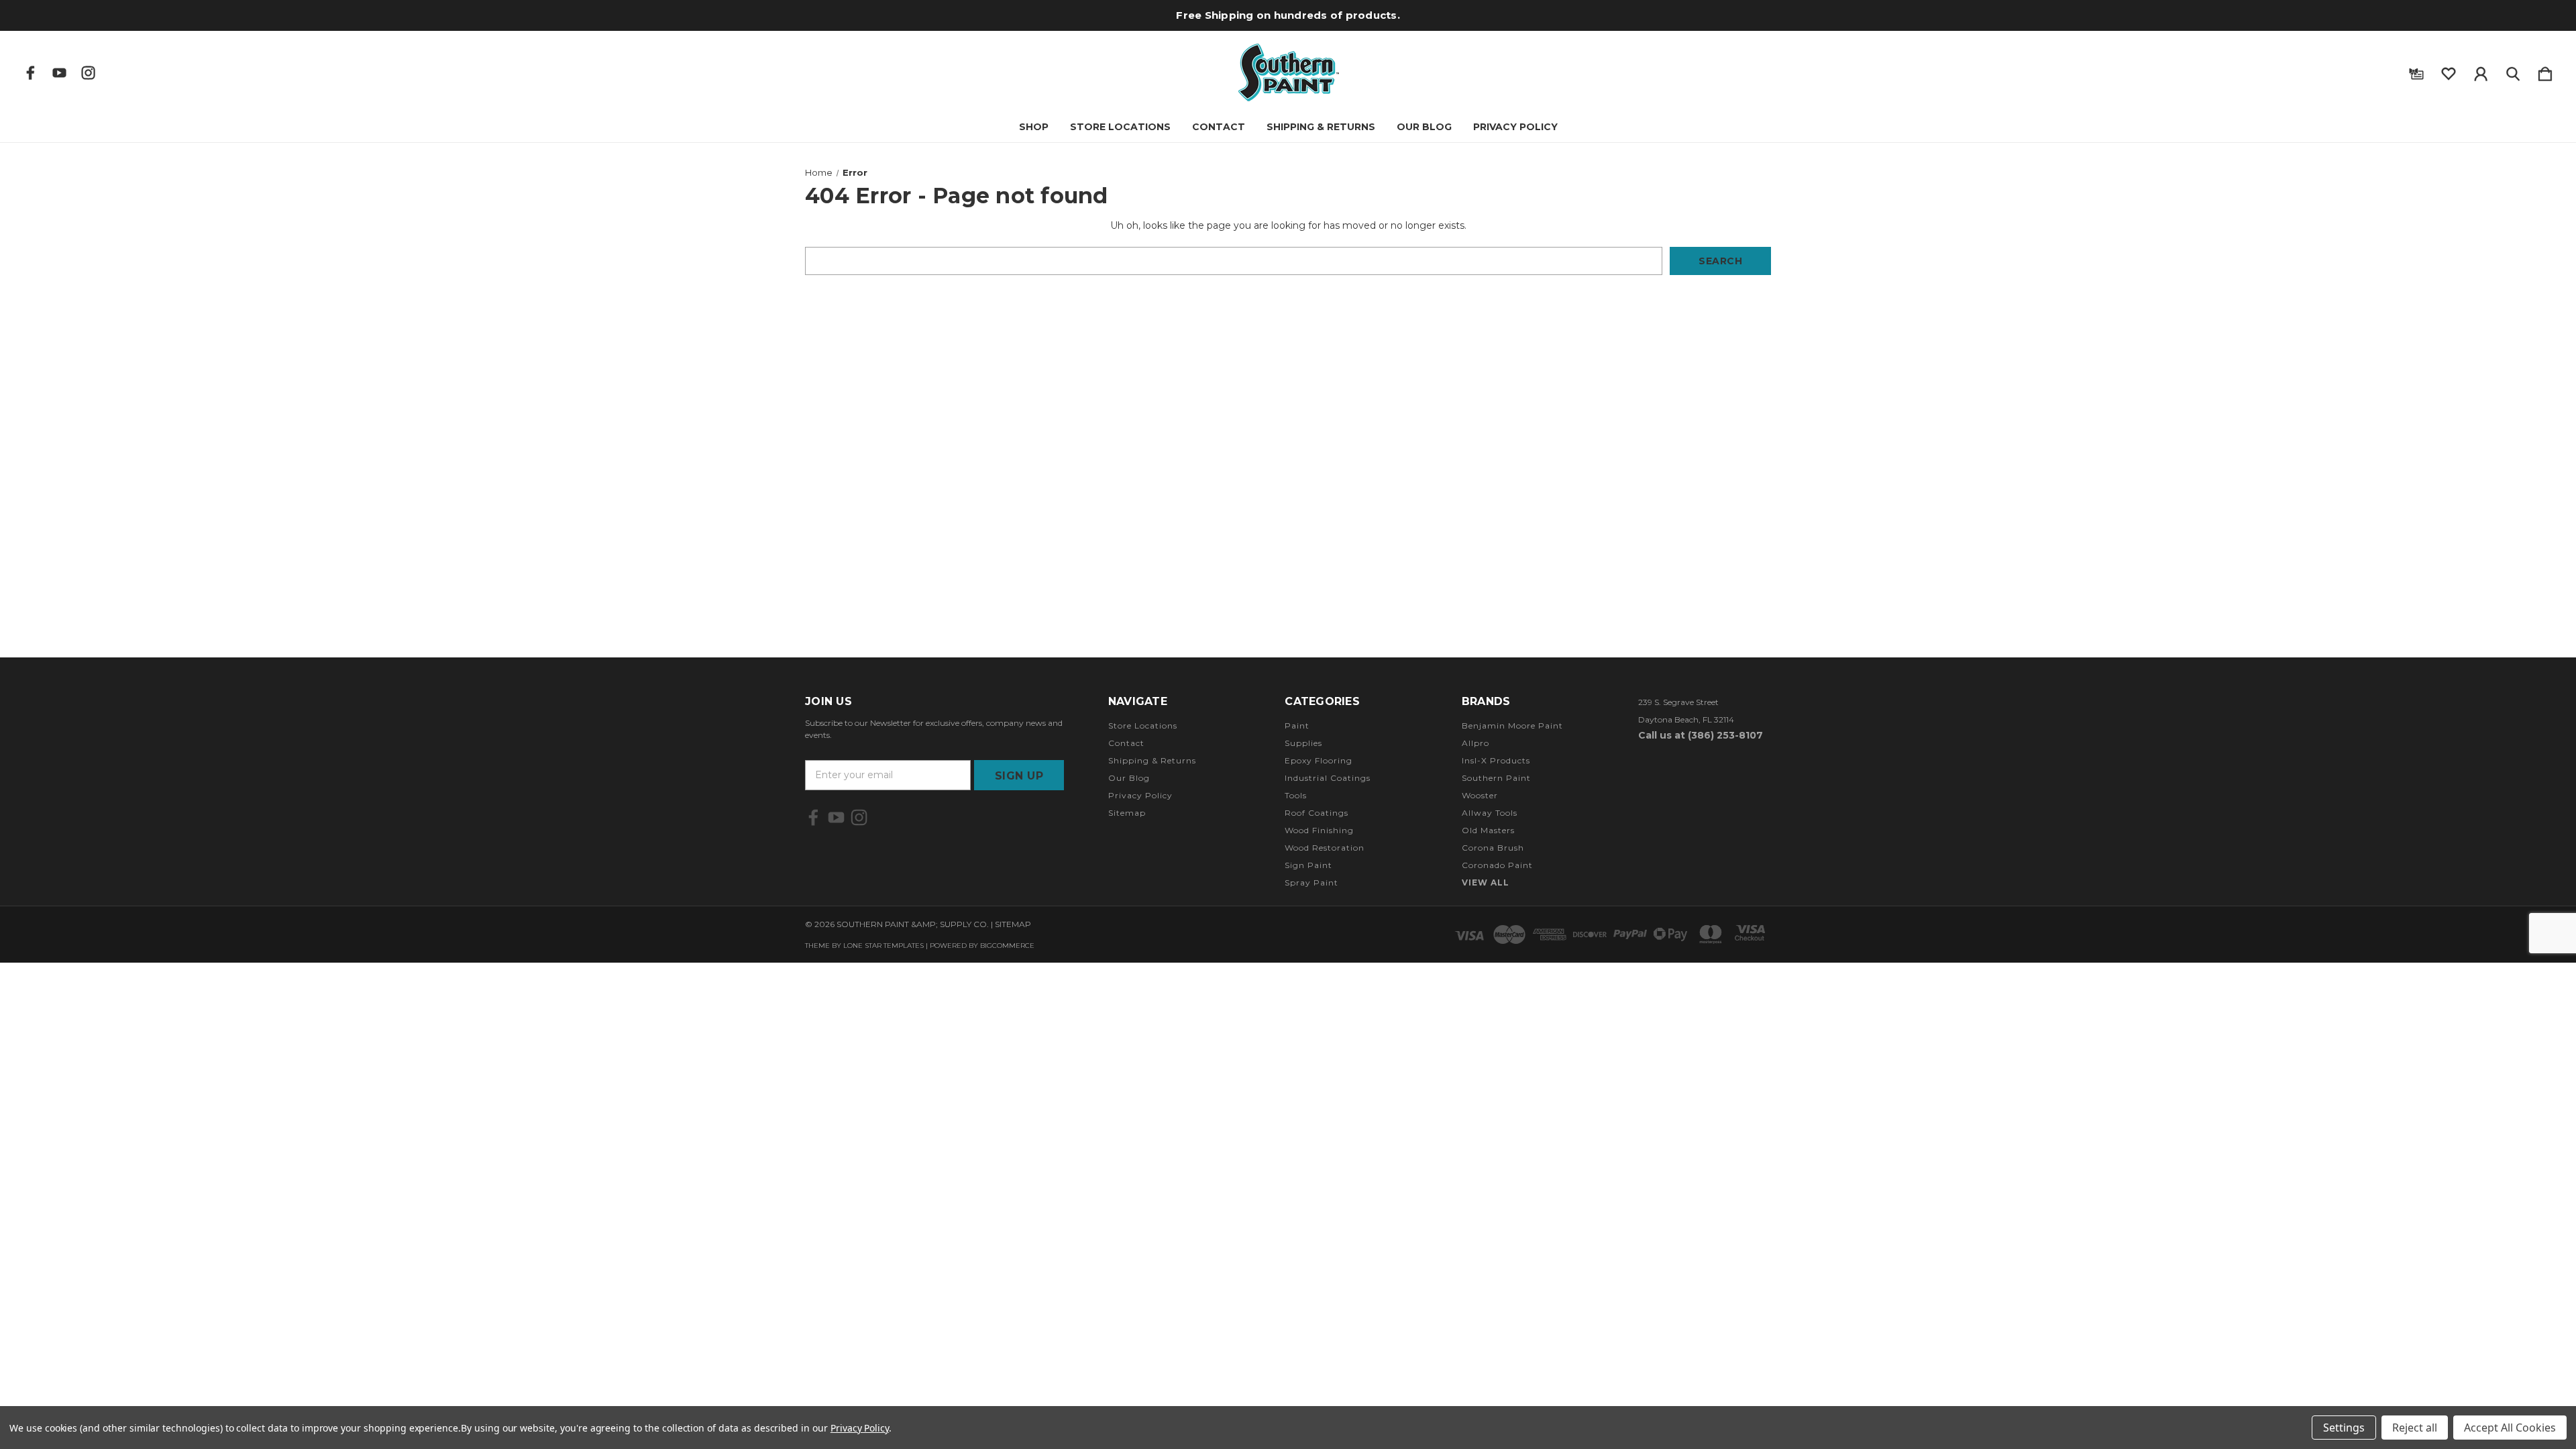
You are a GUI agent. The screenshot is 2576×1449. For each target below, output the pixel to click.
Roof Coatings (1317, 813)
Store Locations (1120, 127)
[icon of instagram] (88, 73)
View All (1486, 882)
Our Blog (1424, 127)
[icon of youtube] (59, 73)
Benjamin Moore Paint (1512, 726)
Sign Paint (1308, 865)
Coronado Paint (1497, 865)
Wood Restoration (1325, 848)
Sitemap (1127, 813)
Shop (1034, 127)
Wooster (1480, 795)
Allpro (1475, 743)
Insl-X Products (1496, 760)
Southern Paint (1496, 778)
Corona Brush (1493, 848)
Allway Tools (1490, 813)
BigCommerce (1007, 946)
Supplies (1303, 743)
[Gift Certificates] (2416, 71)
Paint (1297, 726)
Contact (1219, 127)
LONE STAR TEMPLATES (883, 946)
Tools (1296, 795)
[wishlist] (2449, 71)
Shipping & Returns (1321, 127)
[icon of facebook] (31, 73)
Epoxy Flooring (1319, 760)
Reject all (2415, 1428)
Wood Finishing (1319, 830)
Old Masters (1488, 830)
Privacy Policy (1515, 127)
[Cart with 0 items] (2545, 71)
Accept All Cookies (2510, 1428)
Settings (2344, 1428)
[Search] (2513, 71)
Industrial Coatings (1328, 778)
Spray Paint (1311, 882)
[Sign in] (2481, 71)
